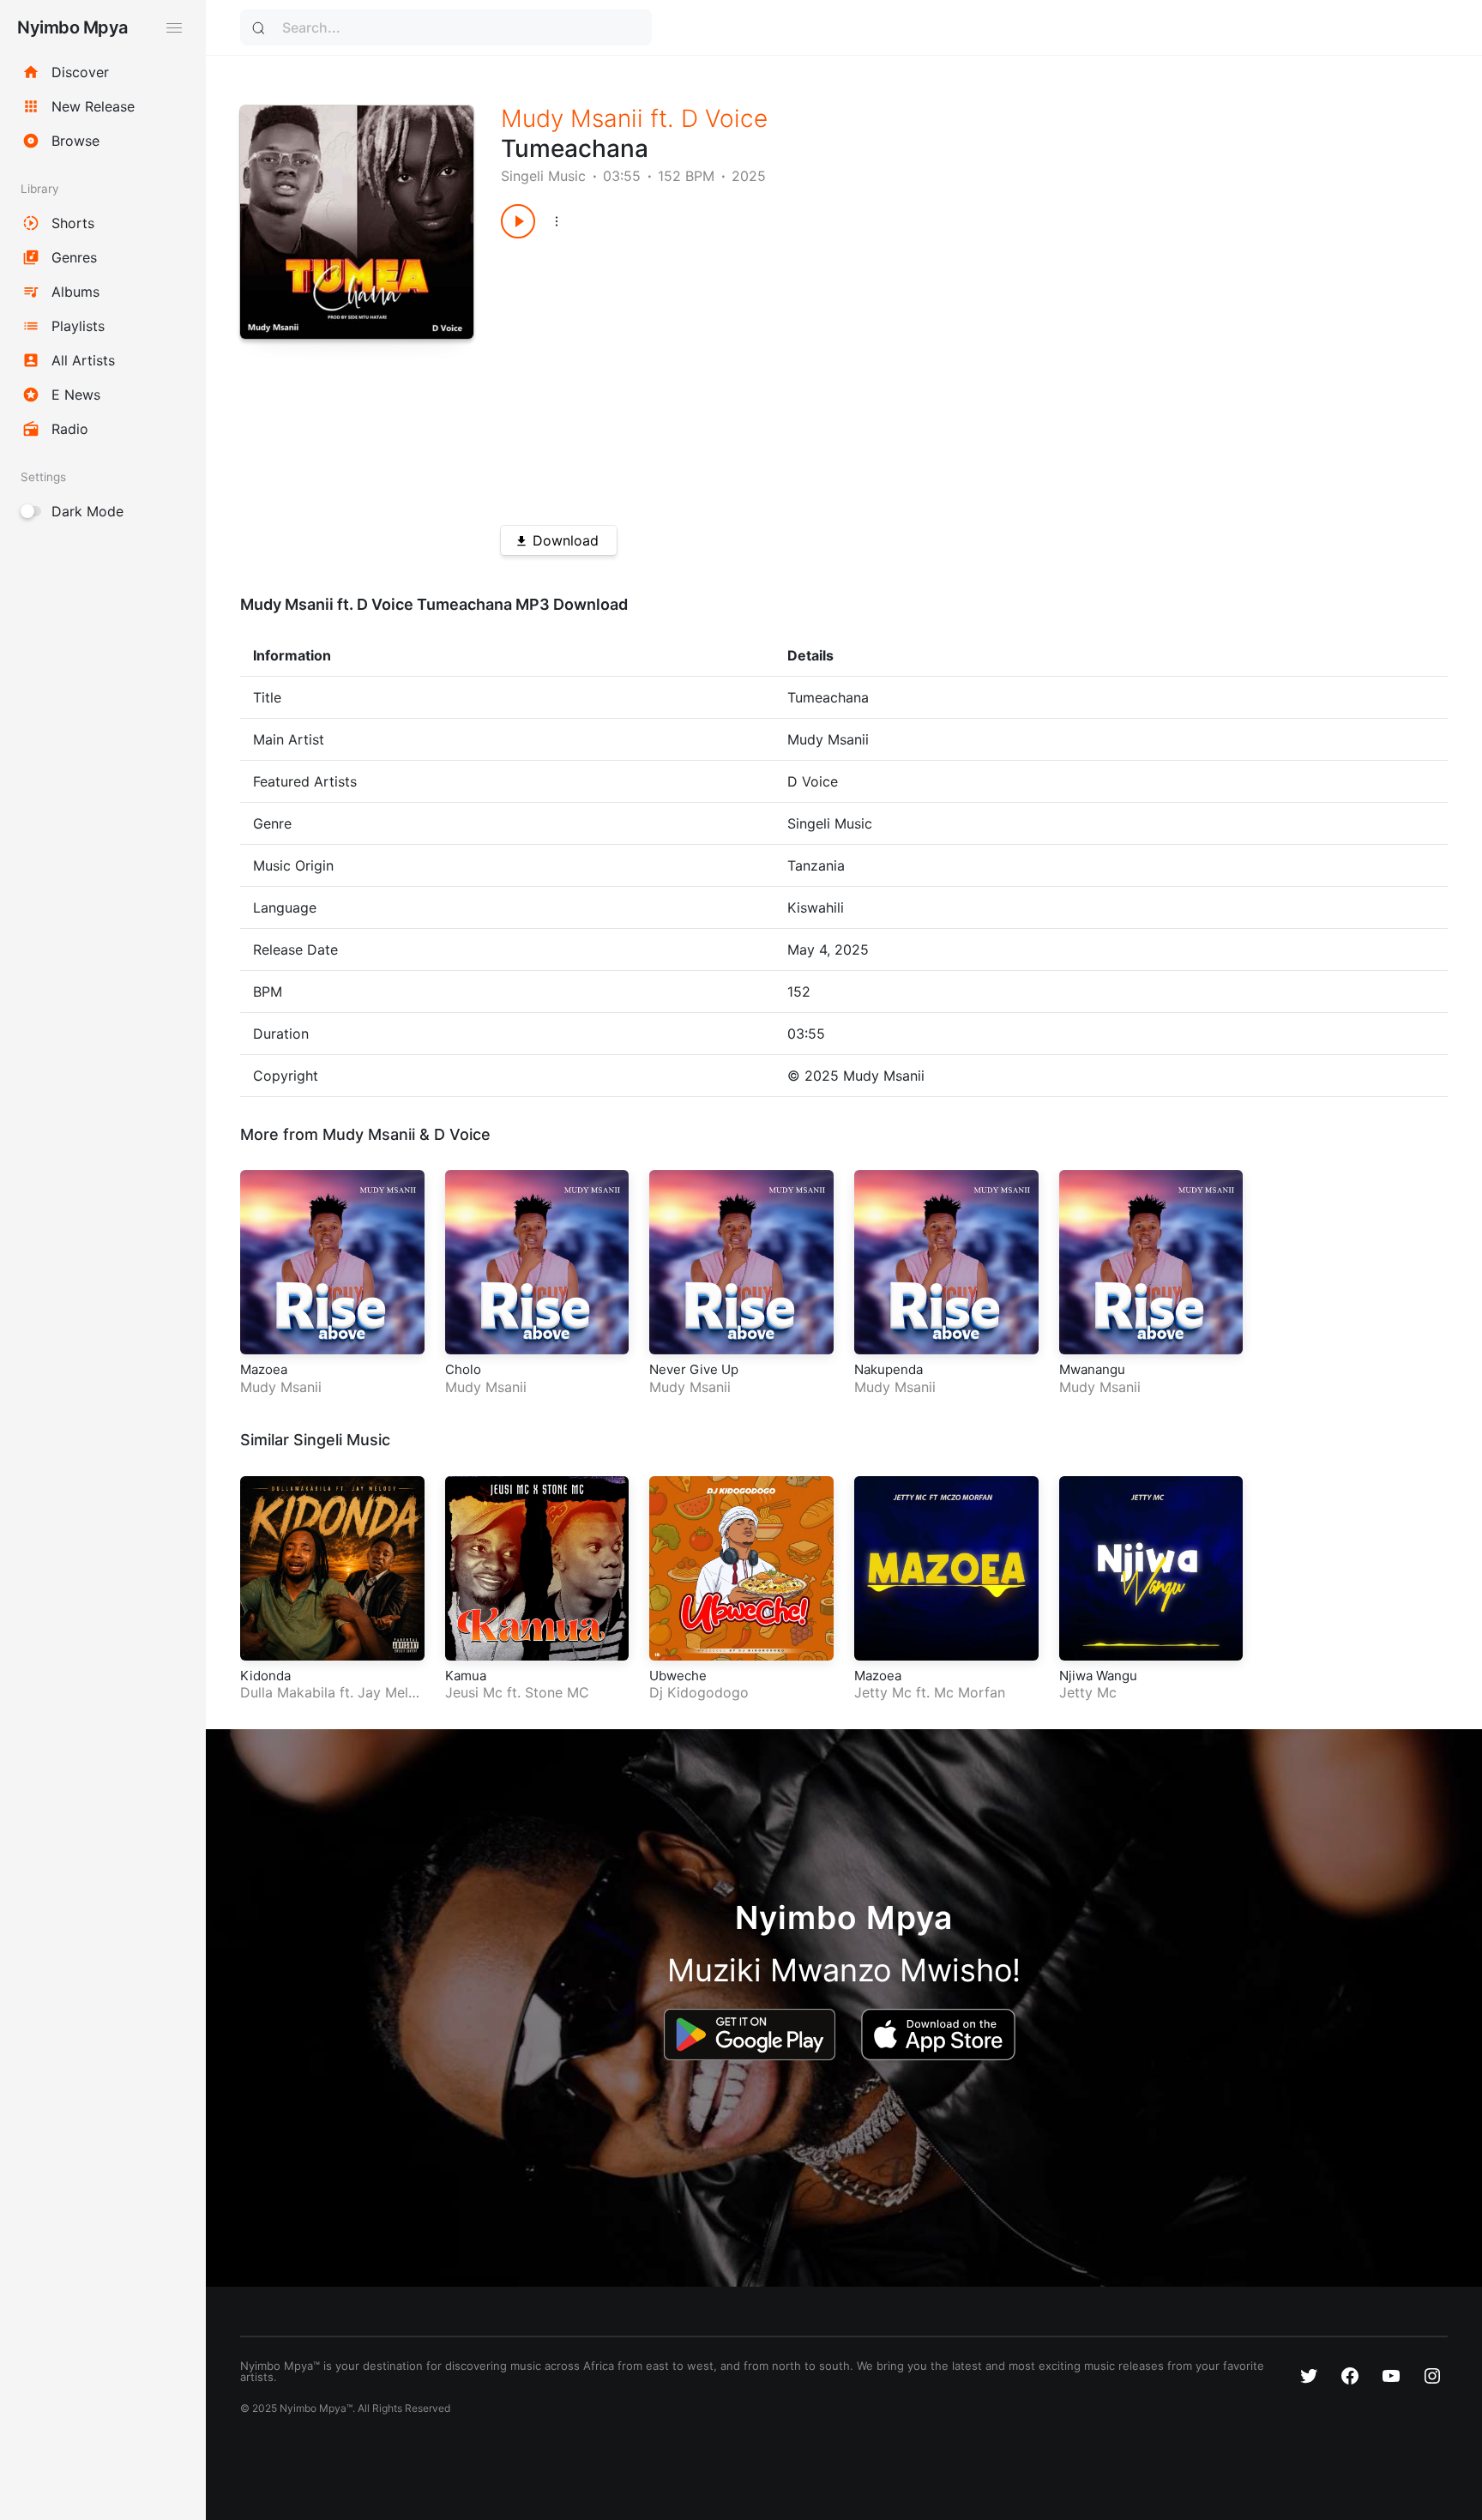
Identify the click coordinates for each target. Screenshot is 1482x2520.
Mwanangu (1092, 1369)
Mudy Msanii (572, 118)
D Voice (724, 118)
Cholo (463, 1369)
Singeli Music (543, 176)
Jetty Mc (883, 1692)
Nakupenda (889, 1369)
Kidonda (265, 1676)
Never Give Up (694, 1369)
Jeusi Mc (474, 1692)
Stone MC (557, 1692)
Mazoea (264, 1369)
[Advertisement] (927, 376)
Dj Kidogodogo (699, 1692)
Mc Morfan (970, 1692)
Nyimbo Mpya (72, 27)
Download (566, 540)
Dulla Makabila (288, 1692)
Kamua (466, 1676)
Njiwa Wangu (1098, 1676)
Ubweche (678, 1676)
